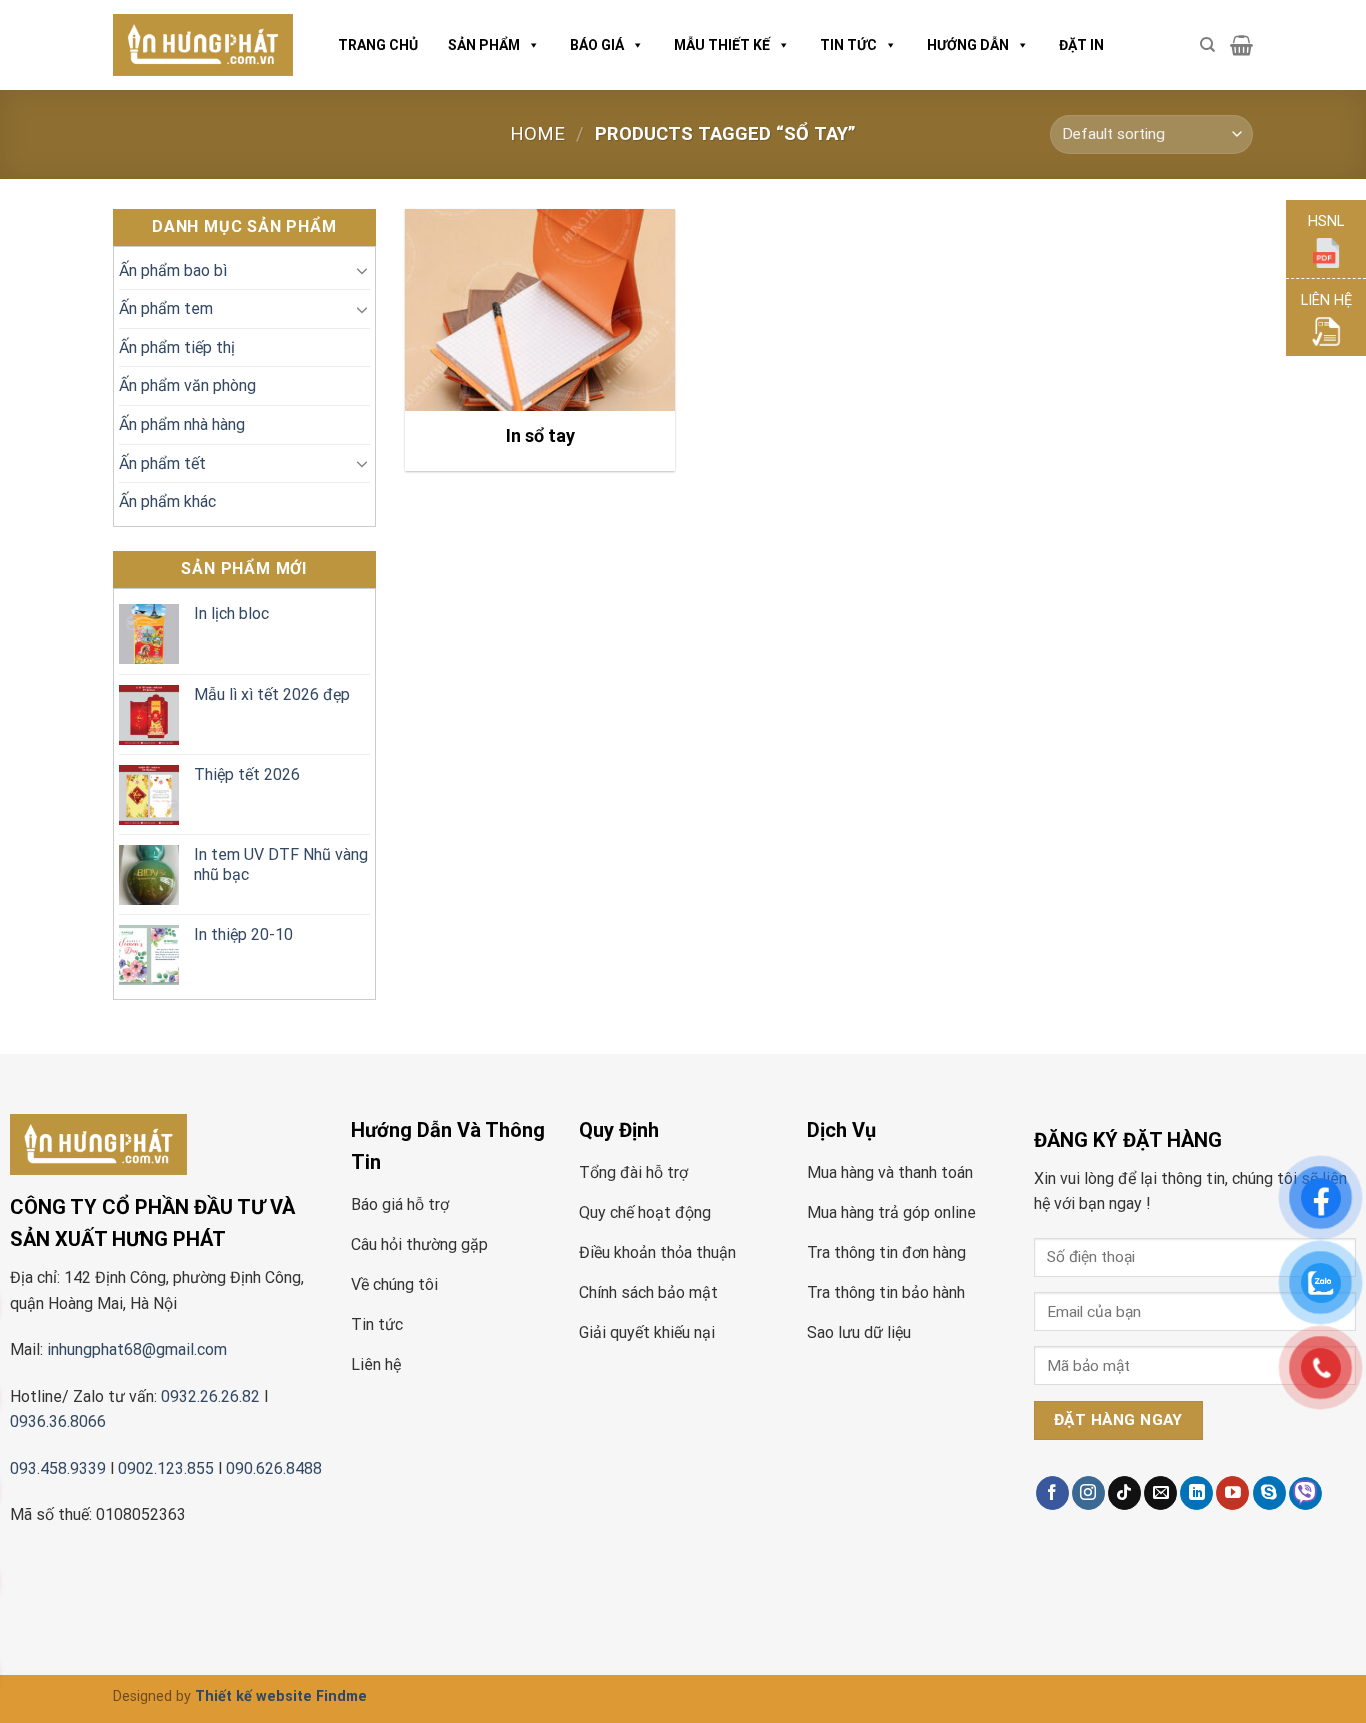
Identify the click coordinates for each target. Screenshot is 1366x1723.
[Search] (1207, 45)
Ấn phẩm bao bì (173, 270)
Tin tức (848, 45)
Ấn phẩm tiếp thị (177, 347)
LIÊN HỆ (1326, 300)
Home (537, 133)
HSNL (1326, 221)
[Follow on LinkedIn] (1196, 1493)
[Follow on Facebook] (1052, 1493)
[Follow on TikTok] (1124, 1493)
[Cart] (1241, 45)
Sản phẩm (484, 45)
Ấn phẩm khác (167, 501)
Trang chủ (378, 45)
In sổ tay (540, 435)
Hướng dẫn (968, 45)
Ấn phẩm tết (162, 463)
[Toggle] (362, 270)
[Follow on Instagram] (1088, 1493)
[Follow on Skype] (1269, 1493)
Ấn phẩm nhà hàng (182, 424)
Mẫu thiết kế (722, 45)
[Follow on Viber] (1305, 1493)
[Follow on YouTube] (1232, 1493)
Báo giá (597, 45)
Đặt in (1081, 45)
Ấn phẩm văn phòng (187, 385)
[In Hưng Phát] (203, 45)
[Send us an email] (1160, 1493)
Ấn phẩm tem (166, 308)
